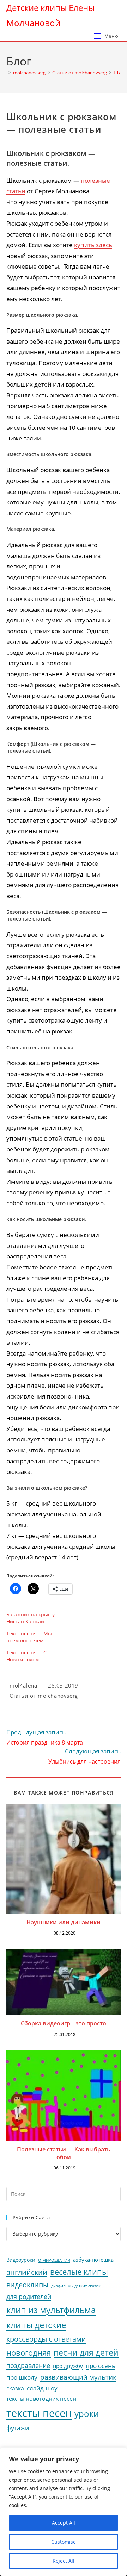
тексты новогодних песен (41, 2399)
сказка (15, 2388)
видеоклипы (27, 2285)
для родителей (29, 2297)
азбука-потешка (93, 2260)
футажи (18, 2428)
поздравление (28, 2365)
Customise (64, 2542)
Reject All (64, 2561)
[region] (64, 2512)
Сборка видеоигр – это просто (64, 2023)
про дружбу (68, 2366)
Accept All (64, 2523)
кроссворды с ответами (46, 2339)
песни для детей (86, 2352)
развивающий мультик (78, 2377)
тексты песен (39, 2413)
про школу (22, 2377)
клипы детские (36, 2325)
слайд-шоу (42, 2388)
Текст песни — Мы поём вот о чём (29, 1637)
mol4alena (23, 1685)
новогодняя (29, 2353)
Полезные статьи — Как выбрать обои (64, 2153)
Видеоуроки (21, 2260)
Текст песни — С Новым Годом (26, 1656)
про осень (101, 2366)
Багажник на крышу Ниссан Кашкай (31, 1618)
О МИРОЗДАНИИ (54, 2260)
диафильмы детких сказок (76, 2286)
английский (27, 2272)
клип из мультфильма (51, 2310)
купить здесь (93, 245)
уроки (87, 2414)
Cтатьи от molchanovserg (44, 1696)
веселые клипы (79, 2272)
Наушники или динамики (64, 1922)
